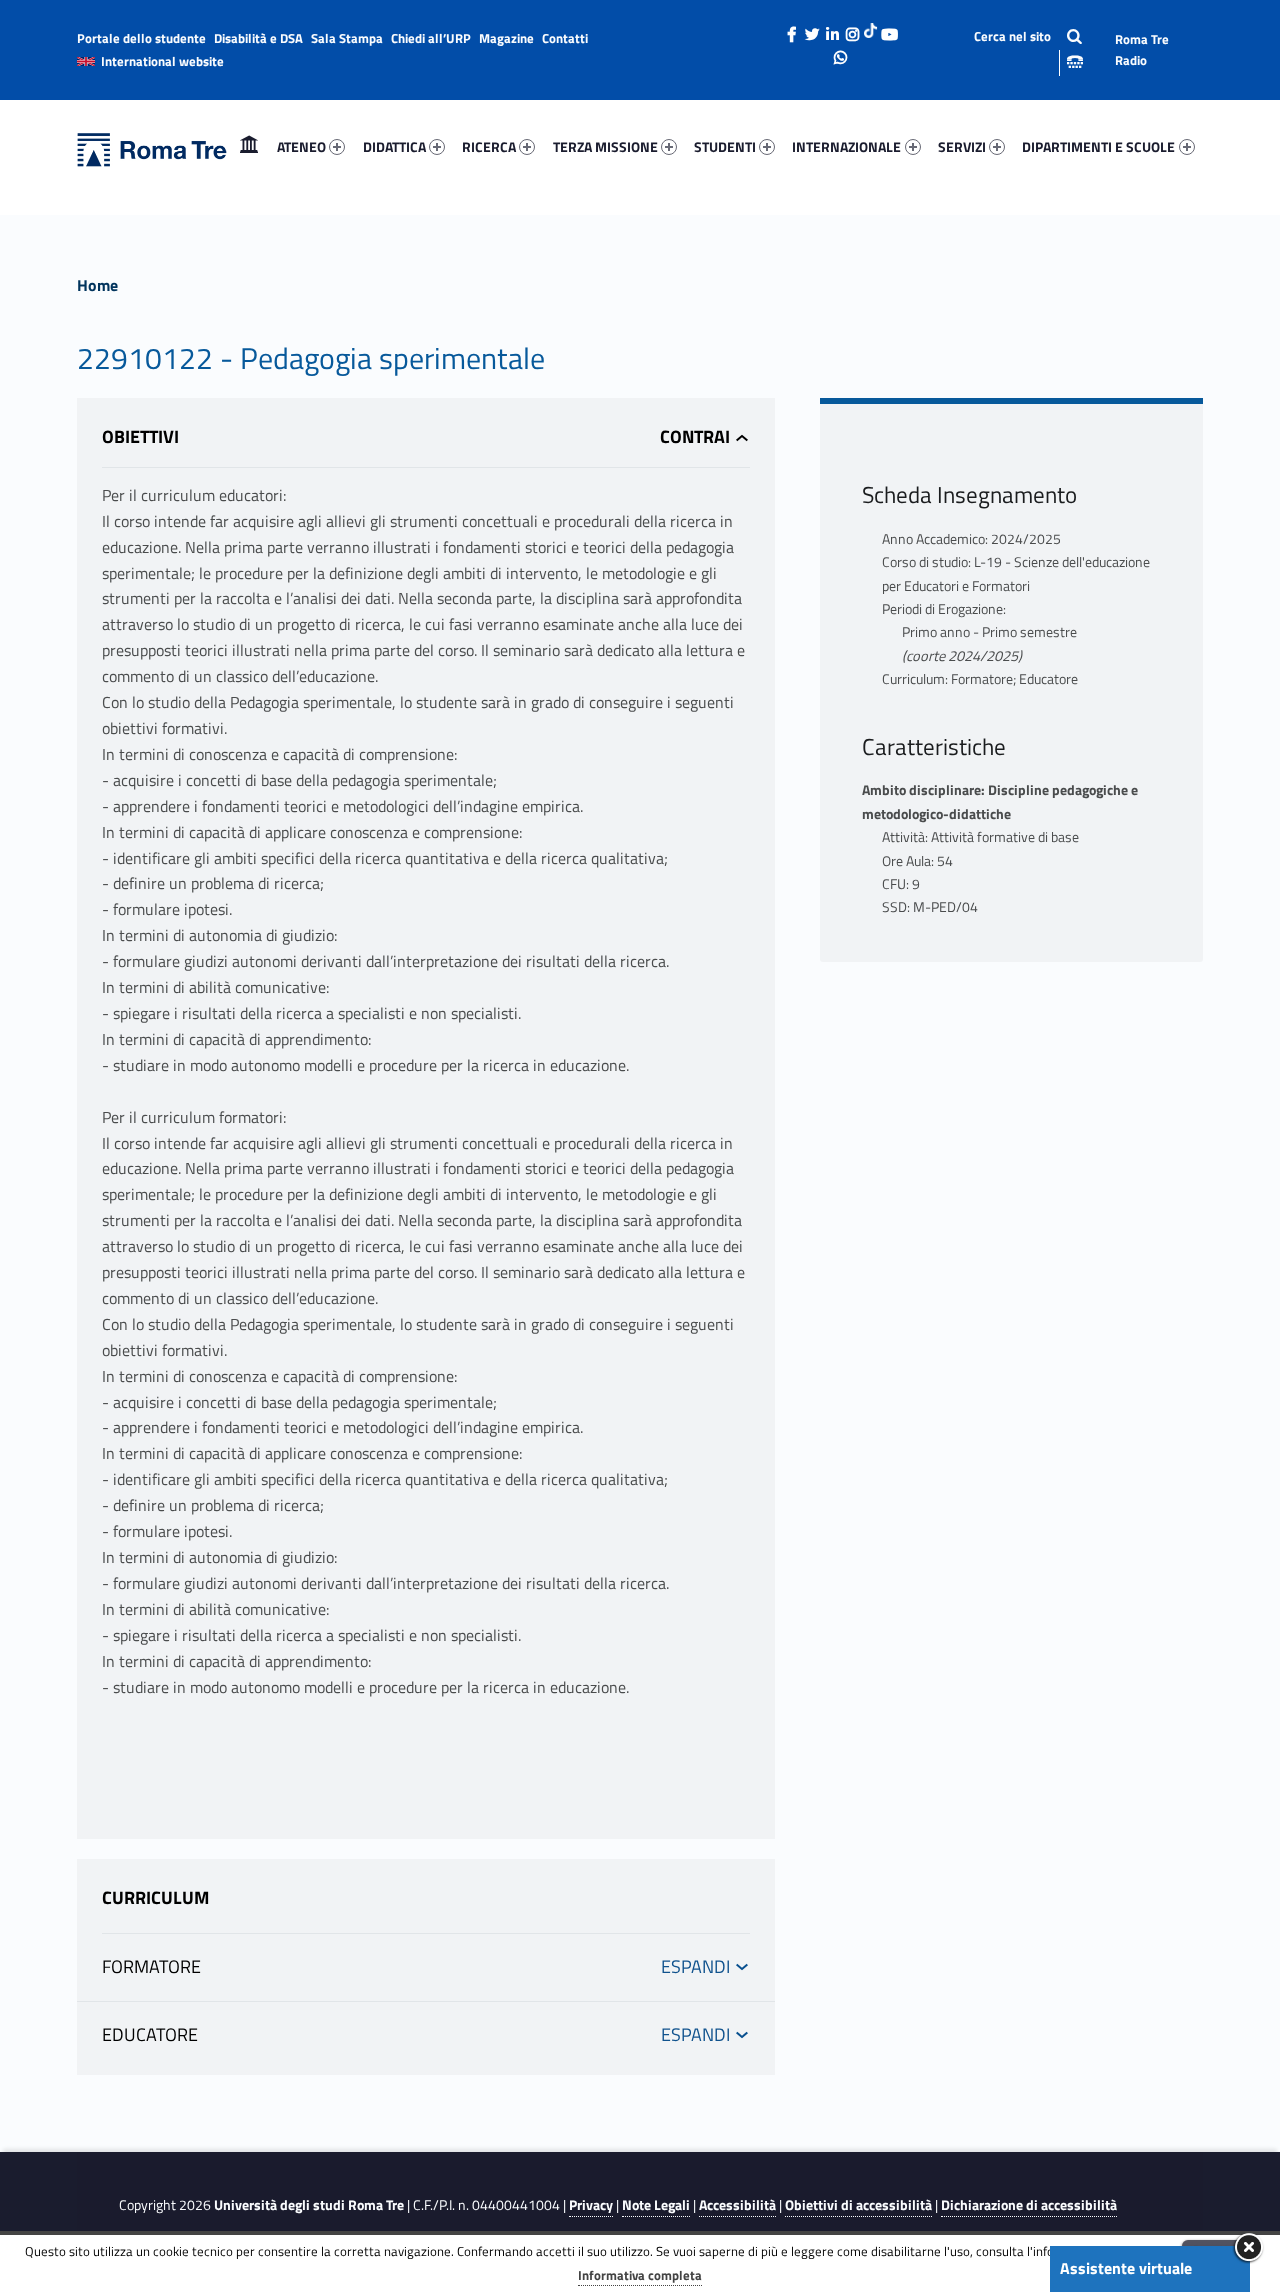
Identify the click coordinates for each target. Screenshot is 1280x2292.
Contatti (565, 38)
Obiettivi (140, 436)
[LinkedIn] (832, 29)
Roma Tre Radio (1142, 49)
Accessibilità (737, 2205)
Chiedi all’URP (431, 38)
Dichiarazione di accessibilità (1029, 2205)
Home (249, 146)
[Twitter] (812, 29)
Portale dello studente (141, 38)
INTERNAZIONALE (846, 146)
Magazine (506, 38)
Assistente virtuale (1126, 2268)
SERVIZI (962, 146)
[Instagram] (852, 29)
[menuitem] (249, 147)
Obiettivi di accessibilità (858, 2205)
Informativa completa (640, 2275)
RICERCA (489, 146)
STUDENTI (725, 146)
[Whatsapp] (841, 52)
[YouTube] (889, 29)
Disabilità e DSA (258, 38)
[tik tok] (870, 29)
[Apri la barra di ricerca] (1012, 49)
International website (162, 61)
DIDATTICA (394, 146)
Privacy (591, 2205)
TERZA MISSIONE (605, 146)
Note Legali (656, 2205)
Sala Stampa (347, 38)
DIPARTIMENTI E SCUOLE (1098, 146)
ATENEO (301, 146)
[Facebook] (792, 29)
